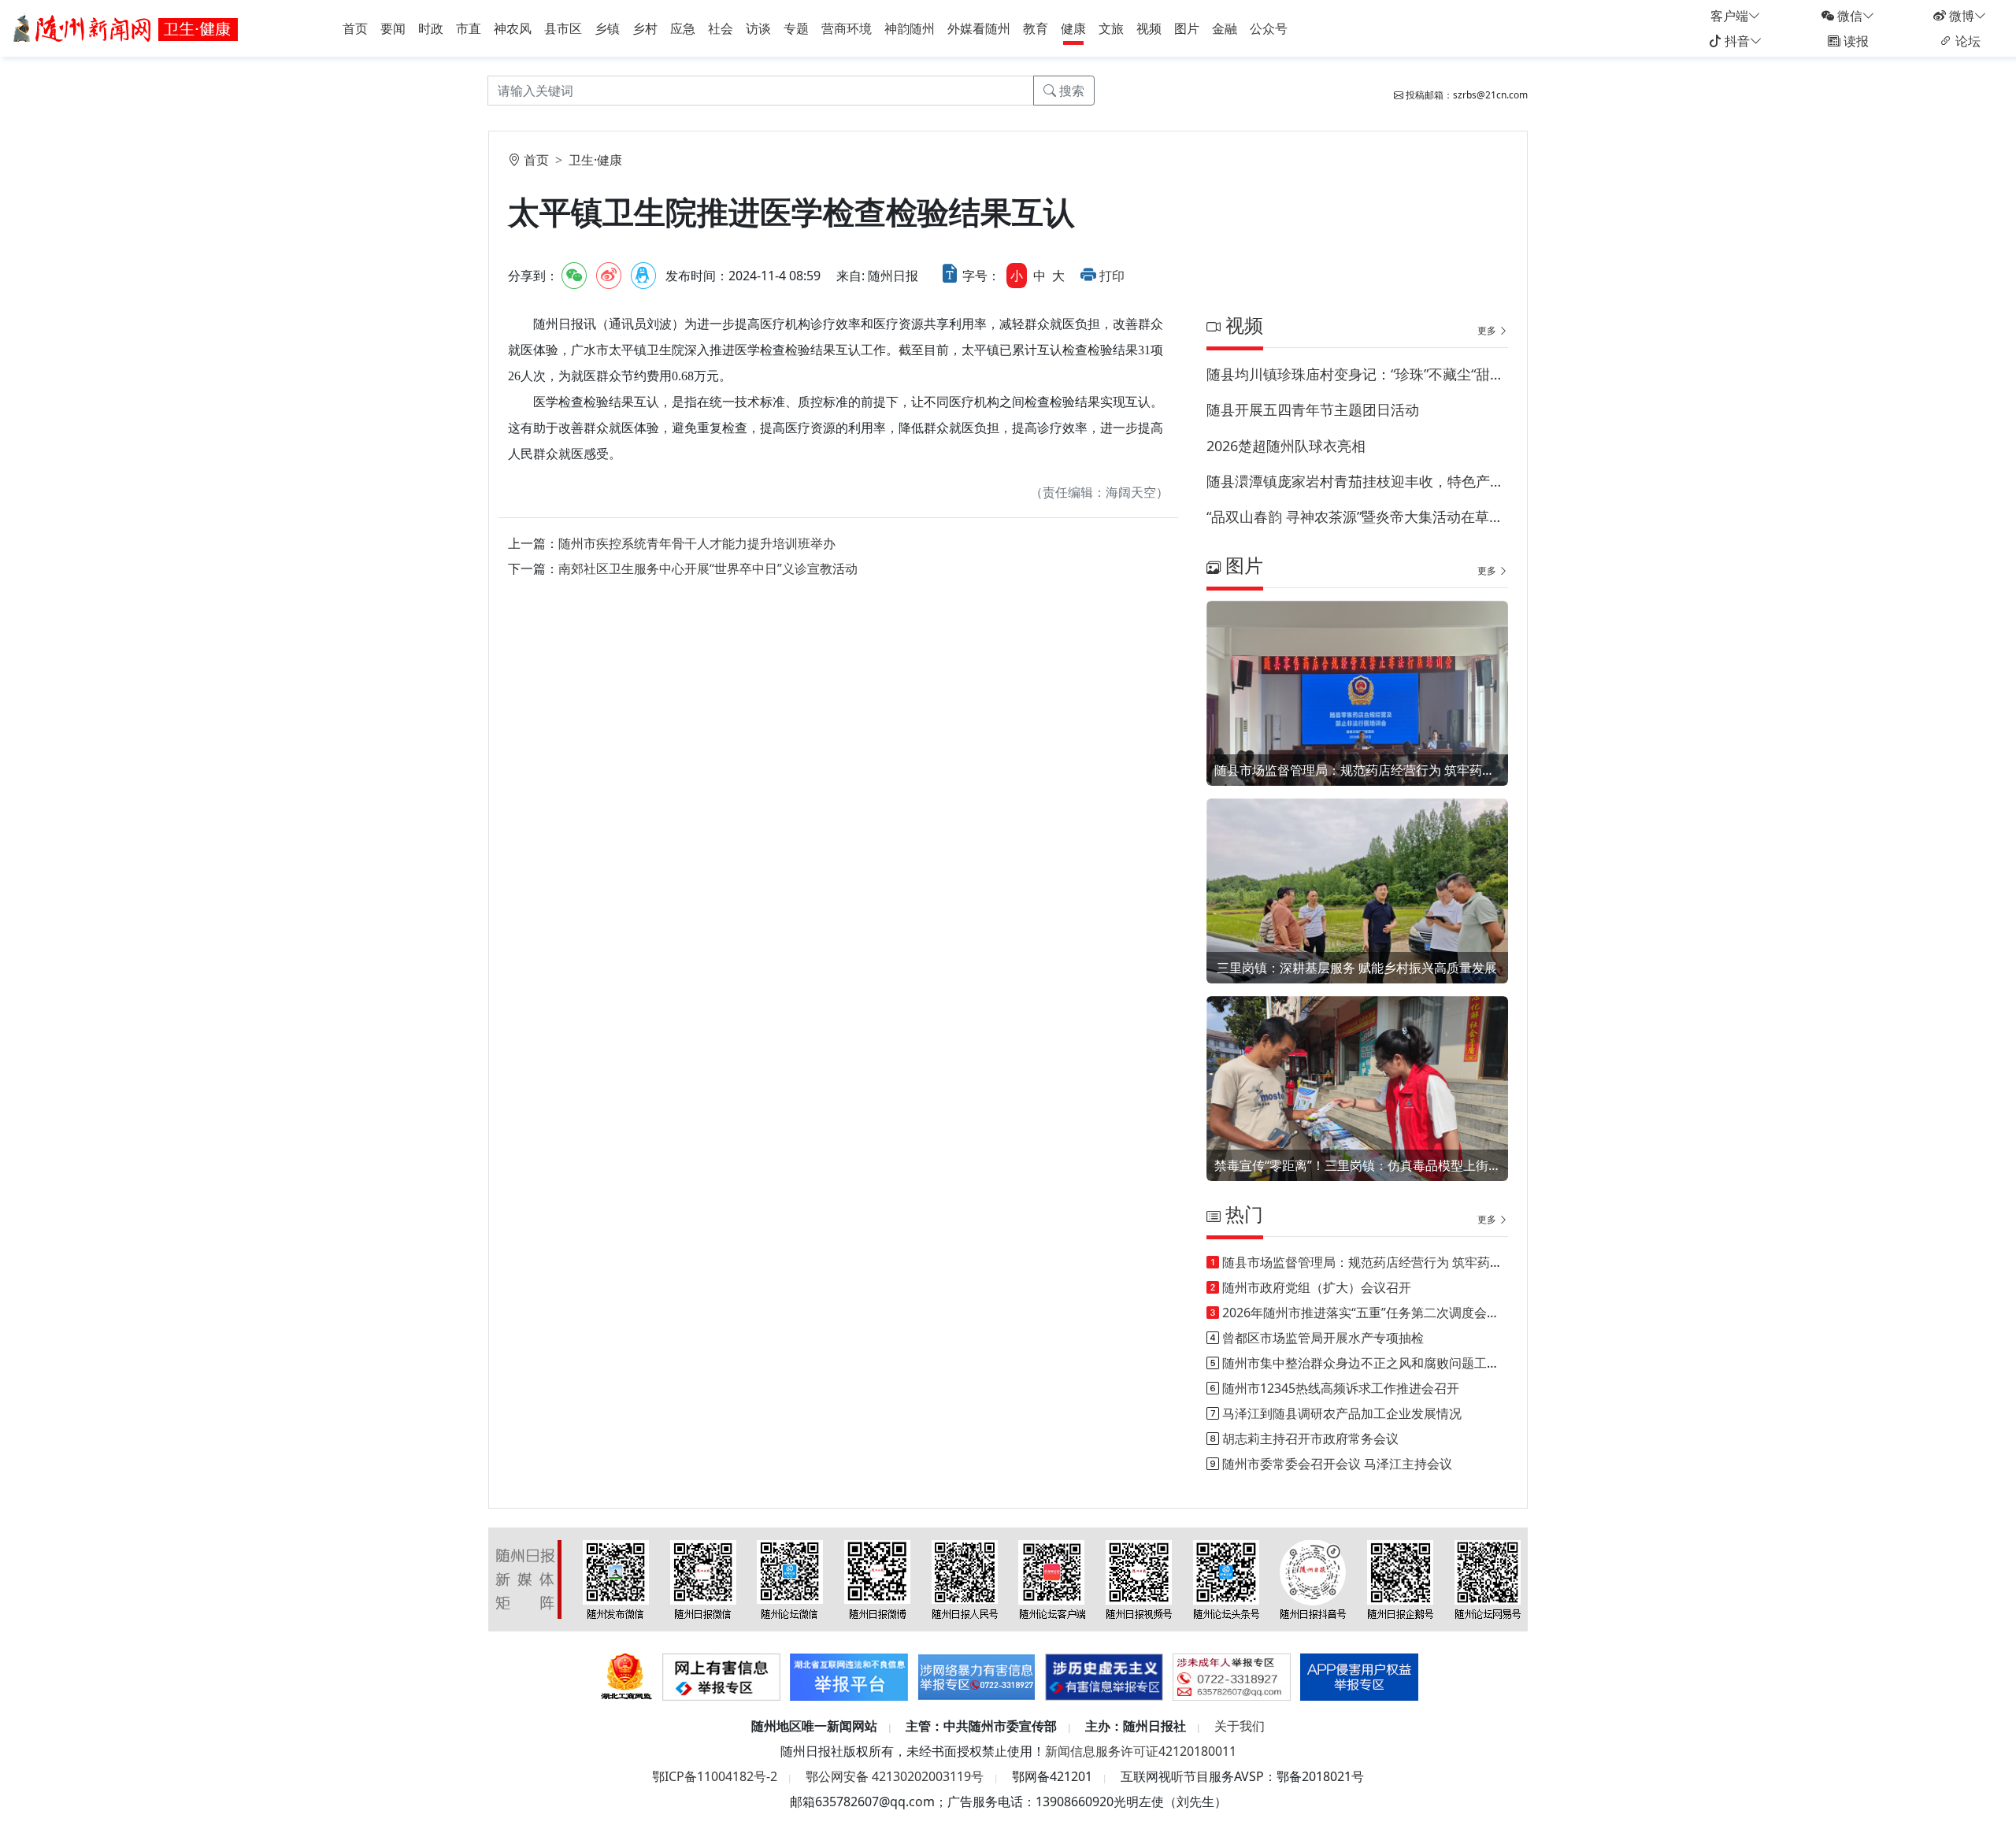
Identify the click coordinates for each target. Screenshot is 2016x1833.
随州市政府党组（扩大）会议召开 (1317, 1287)
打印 (1112, 276)
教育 (1036, 28)
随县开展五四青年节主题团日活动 (1313, 409)
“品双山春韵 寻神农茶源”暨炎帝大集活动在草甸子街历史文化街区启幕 (1357, 517)
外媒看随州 (979, 28)
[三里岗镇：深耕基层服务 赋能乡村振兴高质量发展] (1357, 911)
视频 (1149, 28)
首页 (355, 28)
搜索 (1070, 91)
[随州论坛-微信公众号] (790, 1579)
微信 (1848, 16)
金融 (1225, 28)
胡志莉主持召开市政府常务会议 (1310, 1439)
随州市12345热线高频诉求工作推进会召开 (1341, 1388)
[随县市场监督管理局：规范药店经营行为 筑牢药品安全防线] (1357, 714)
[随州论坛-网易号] (1488, 1579)
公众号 (1269, 28)
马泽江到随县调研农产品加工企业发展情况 (1342, 1413)
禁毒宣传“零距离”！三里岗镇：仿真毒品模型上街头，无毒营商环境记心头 (1357, 1165)
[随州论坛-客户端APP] (1052, 1579)
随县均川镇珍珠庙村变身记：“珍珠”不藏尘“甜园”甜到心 (1357, 374)
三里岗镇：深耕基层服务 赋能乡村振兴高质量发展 (1357, 968)
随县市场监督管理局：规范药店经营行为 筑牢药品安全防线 (1357, 770)
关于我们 (1240, 1726)
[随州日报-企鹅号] (1400, 1579)
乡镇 (607, 28)
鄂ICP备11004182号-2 (715, 1776)
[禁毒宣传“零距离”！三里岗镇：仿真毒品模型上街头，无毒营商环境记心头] (1357, 1109)
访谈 (758, 28)
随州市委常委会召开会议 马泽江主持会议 (1337, 1464)
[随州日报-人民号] (965, 1579)
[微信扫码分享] (574, 276)
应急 (683, 28)
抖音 (1736, 41)
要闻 (393, 28)
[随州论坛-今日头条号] (1226, 1579)
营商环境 (847, 28)
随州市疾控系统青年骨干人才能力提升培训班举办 (697, 543)
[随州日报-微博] (877, 1579)
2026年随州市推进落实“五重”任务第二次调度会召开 (1367, 1313)
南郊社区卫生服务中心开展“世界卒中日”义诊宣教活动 (708, 568)
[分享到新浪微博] (609, 276)
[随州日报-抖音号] (1313, 1579)
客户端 (1729, 16)
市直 (469, 28)
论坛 (1966, 41)
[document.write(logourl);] (128, 27)
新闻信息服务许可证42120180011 (1141, 1751)
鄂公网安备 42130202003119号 (895, 1776)
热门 (1242, 1214)
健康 (1073, 28)
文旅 (1111, 28)
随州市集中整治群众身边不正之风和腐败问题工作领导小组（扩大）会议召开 (1436, 1363)
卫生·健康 (595, 160)
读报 (1855, 41)
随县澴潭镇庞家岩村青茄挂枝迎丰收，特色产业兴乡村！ (1357, 481)
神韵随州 (910, 28)
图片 (1187, 28)
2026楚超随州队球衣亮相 (1286, 446)
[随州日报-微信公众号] (703, 1579)
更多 (1488, 330)
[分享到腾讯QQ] (643, 276)
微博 (1960, 16)
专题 (796, 28)
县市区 (563, 28)
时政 (431, 28)
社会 (721, 28)
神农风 (513, 28)
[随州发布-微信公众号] (616, 1579)
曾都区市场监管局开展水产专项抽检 (1323, 1338)
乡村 (645, 28)
